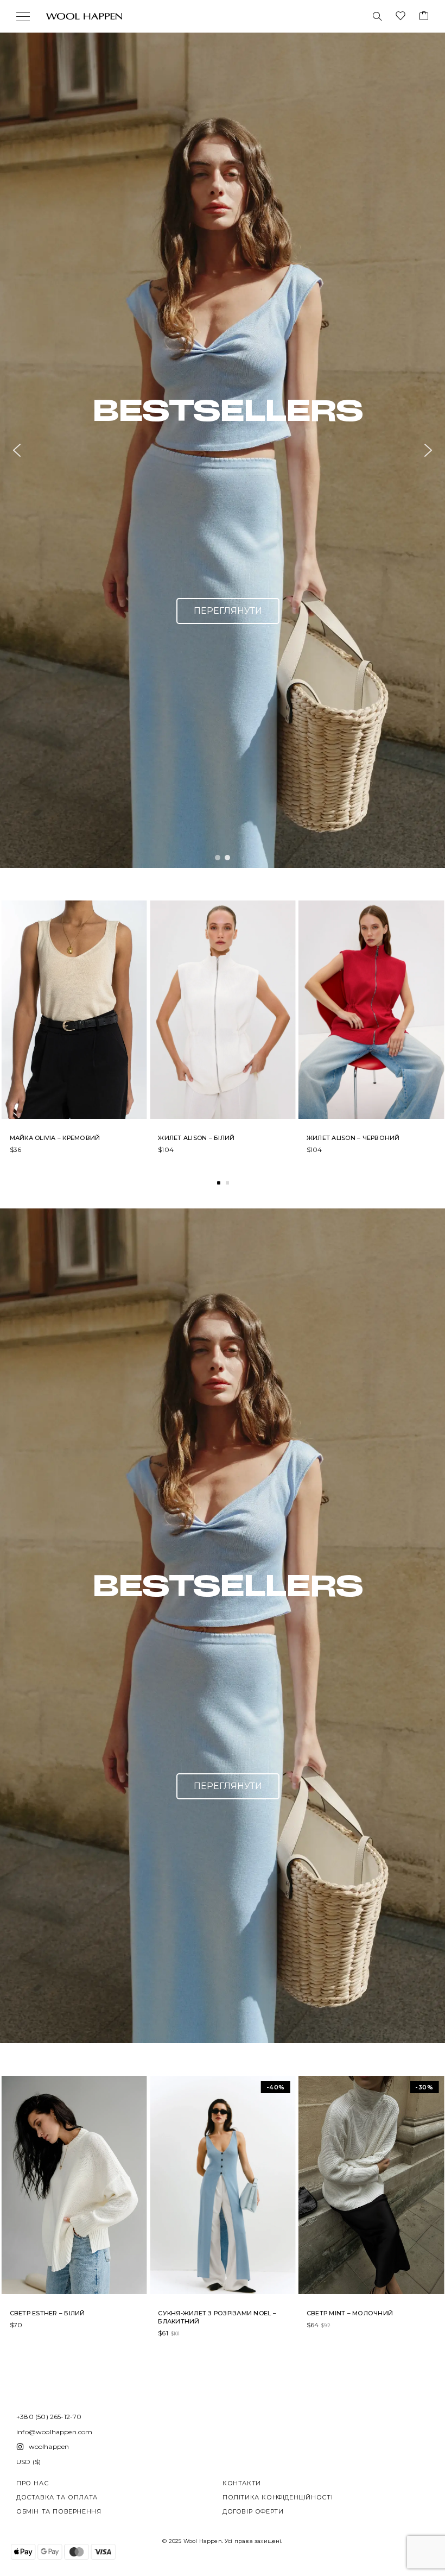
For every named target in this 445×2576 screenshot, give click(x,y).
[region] (223, 450)
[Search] (377, 16)
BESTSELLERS (228, 410)
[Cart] (424, 17)
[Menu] (23, 16)
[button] (223, 450)
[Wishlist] (400, 17)
